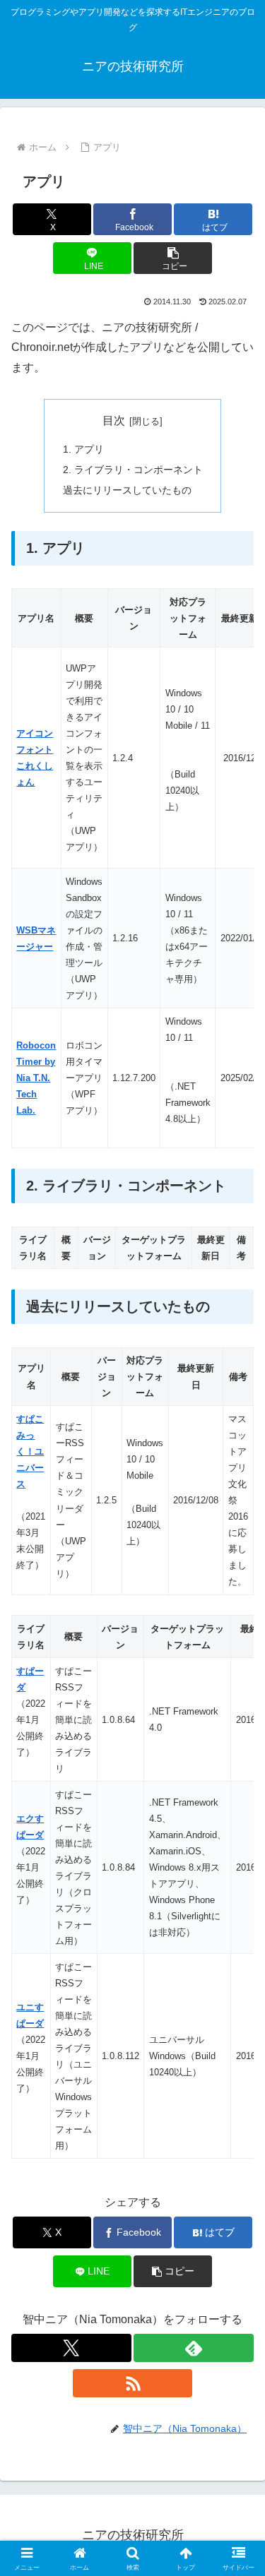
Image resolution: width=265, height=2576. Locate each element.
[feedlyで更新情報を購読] (194, 2348)
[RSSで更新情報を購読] (133, 2383)
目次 (114, 421)
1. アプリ (83, 449)
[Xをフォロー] (71, 2348)
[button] (173, 258)
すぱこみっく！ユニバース (30, 1451)
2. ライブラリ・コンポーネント (133, 470)
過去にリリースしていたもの (127, 490)
